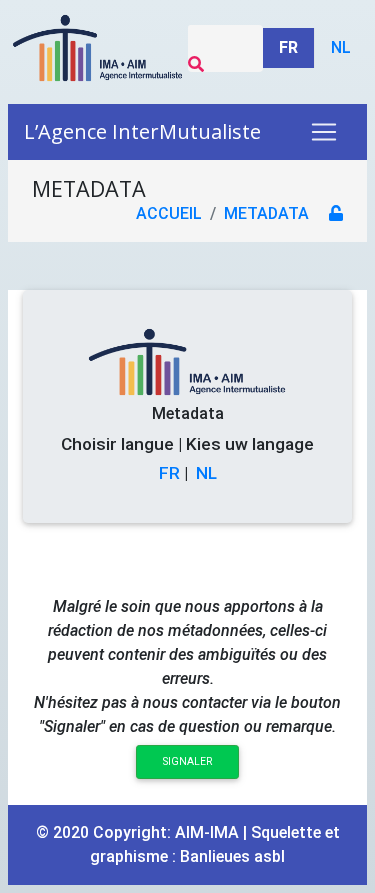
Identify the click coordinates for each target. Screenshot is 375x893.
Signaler (187, 761)
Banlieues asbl (232, 856)
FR (169, 473)
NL (206, 473)
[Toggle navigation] (324, 132)
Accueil (169, 213)
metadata (266, 213)
